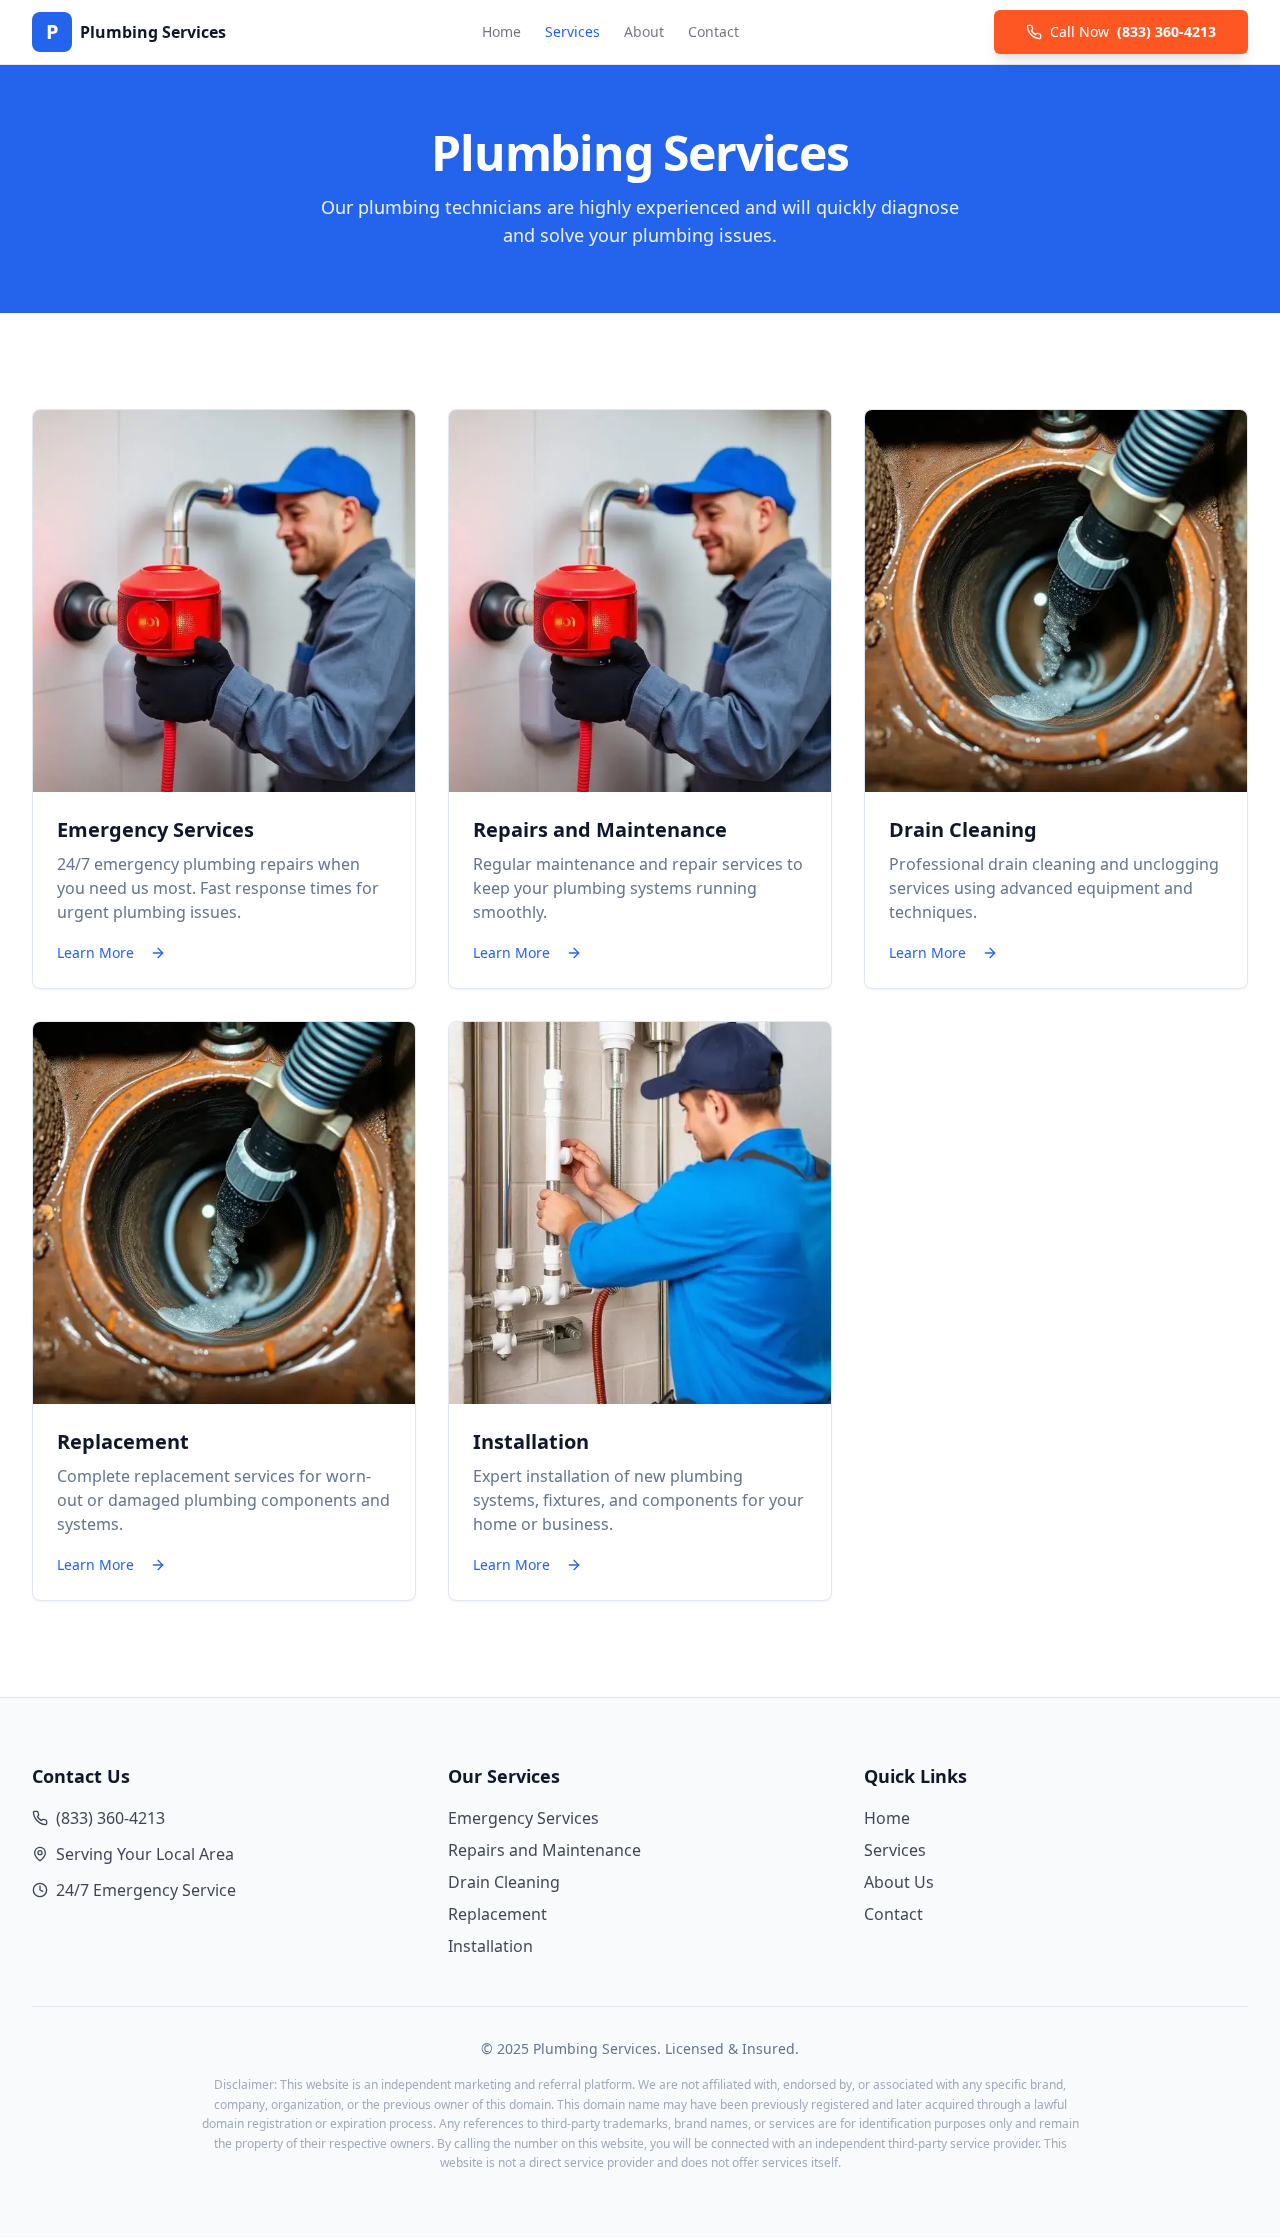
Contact (713, 31)
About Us (899, 1882)
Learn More (95, 952)
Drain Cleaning (504, 1882)
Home (501, 31)
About (644, 31)
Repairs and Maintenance (544, 1850)
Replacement (497, 1914)
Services (572, 31)
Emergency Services (523, 1818)
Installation (490, 1946)
